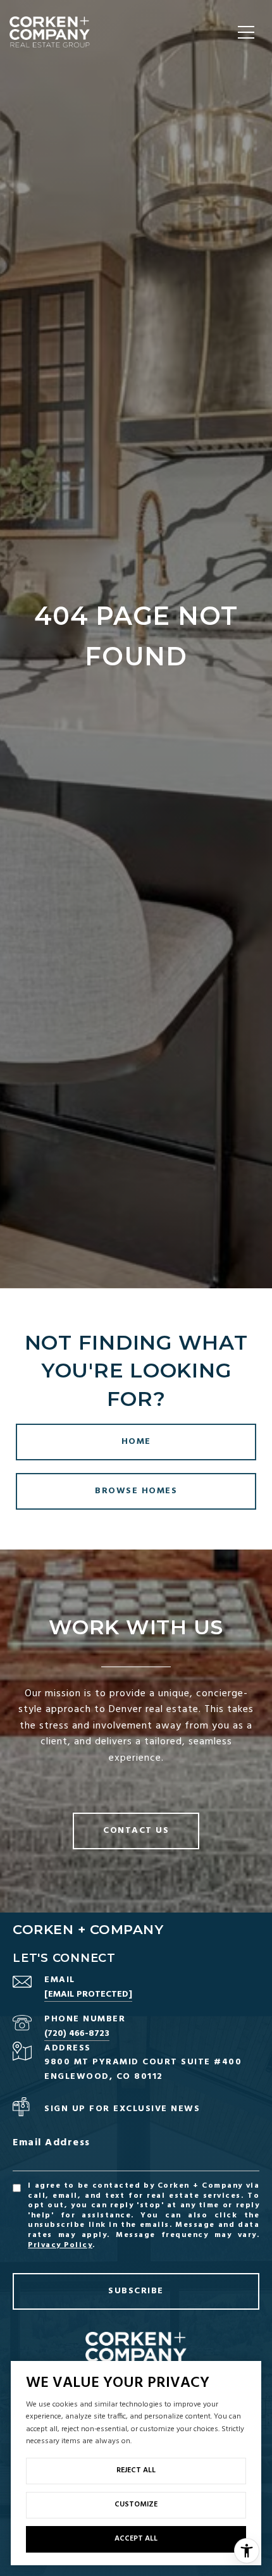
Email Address (52, 2143)
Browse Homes (136, 1491)
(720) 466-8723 (77, 2034)
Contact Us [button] (136, 1831)
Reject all (136, 2470)
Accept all (136, 2539)
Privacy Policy (60, 2245)
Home (136, 1442)
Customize (136, 2505)
